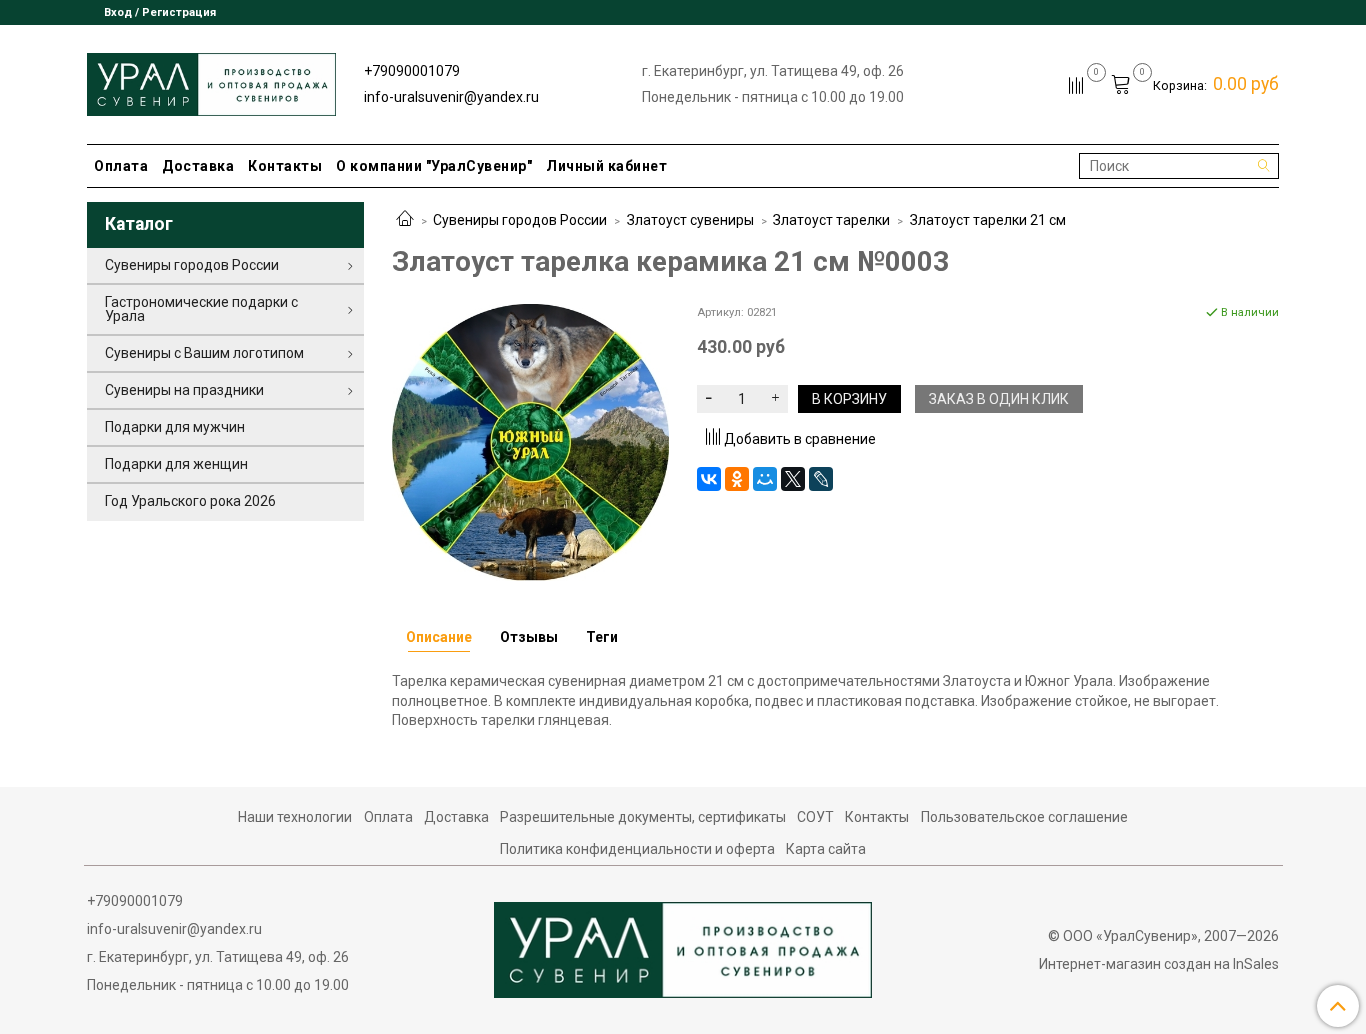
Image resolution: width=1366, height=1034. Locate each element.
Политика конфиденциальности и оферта (637, 849)
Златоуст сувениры (690, 220)
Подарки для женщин (176, 464)
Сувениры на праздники (184, 390)
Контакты (285, 166)
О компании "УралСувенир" (434, 166)
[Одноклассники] (737, 479)
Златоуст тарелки (831, 220)
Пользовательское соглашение (1024, 817)
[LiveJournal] (821, 479)
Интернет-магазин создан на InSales (1159, 964)
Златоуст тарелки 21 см (988, 220)
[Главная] (405, 220)
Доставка (198, 166)
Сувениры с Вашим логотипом (204, 353)
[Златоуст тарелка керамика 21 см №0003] (530, 441)
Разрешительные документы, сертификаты (643, 817)
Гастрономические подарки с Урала (201, 309)
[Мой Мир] (765, 479)
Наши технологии (295, 817)
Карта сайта (826, 849)
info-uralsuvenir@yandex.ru (451, 97)
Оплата (121, 166)
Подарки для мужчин (175, 427)
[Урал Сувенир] (211, 80)
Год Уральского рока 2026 (190, 501)
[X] (793, 479)
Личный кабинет (606, 166)
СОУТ (815, 817)
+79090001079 (412, 71)
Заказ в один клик (999, 399)
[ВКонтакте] (709, 479)
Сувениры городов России (520, 220)
